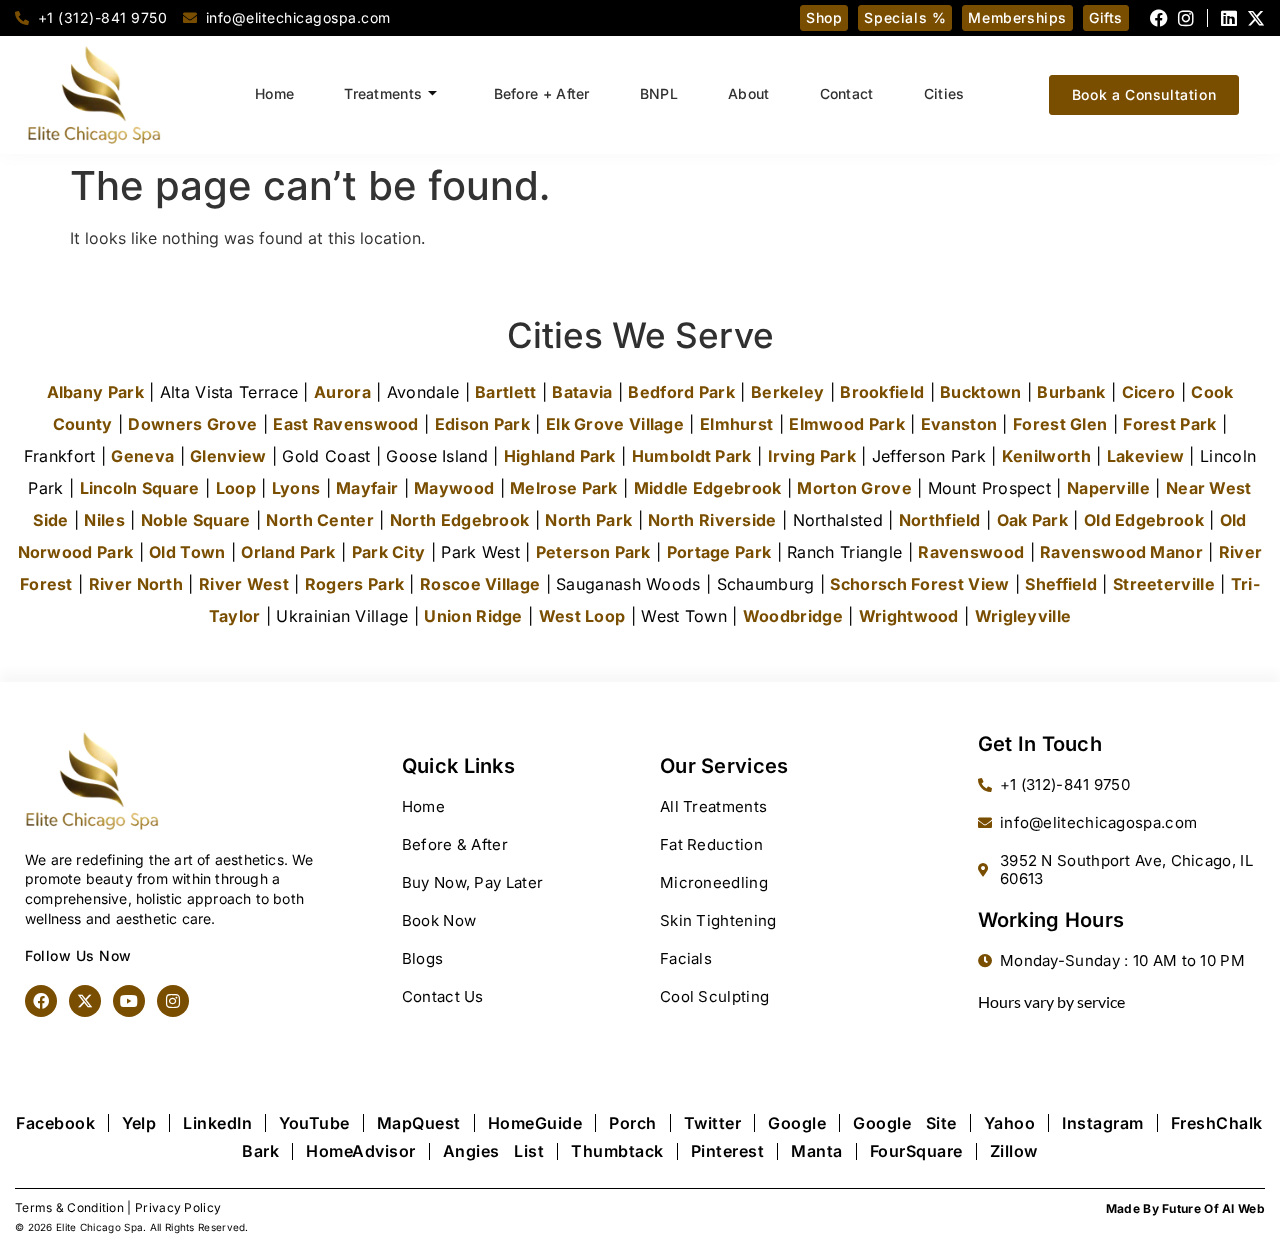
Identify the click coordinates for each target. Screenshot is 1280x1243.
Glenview (228, 456)
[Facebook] (1159, 18)
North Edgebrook (460, 520)
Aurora (342, 392)
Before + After (542, 93)
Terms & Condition (69, 1207)
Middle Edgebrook (708, 488)
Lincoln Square (140, 488)
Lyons (296, 488)
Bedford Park (681, 392)
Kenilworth (1046, 456)
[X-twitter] (1256, 18)
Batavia (582, 392)
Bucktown (980, 392)
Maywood (454, 488)
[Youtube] (129, 1001)
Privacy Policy (178, 1207)
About (749, 93)
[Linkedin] (1229, 18)
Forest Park (1169, 424)
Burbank (1071, 392)
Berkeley (787, 392)
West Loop (582, 616)
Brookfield (882, 392)
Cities (944, 93)
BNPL (659, 93)
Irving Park (812, 456)
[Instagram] (1186, 18)
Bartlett (505, 392)
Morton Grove (854, 488)
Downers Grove (192, 424)
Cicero (1149, 392)
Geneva (142, 456)
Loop (236, 488)
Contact (847, 93)
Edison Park (482, 424)
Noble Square (196, 520)
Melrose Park (564, 488)
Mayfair (367, 488)
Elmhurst (736, 424)
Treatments (383, 93)
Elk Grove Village (615, 424)
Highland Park (560, 456)
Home (274, 93)
